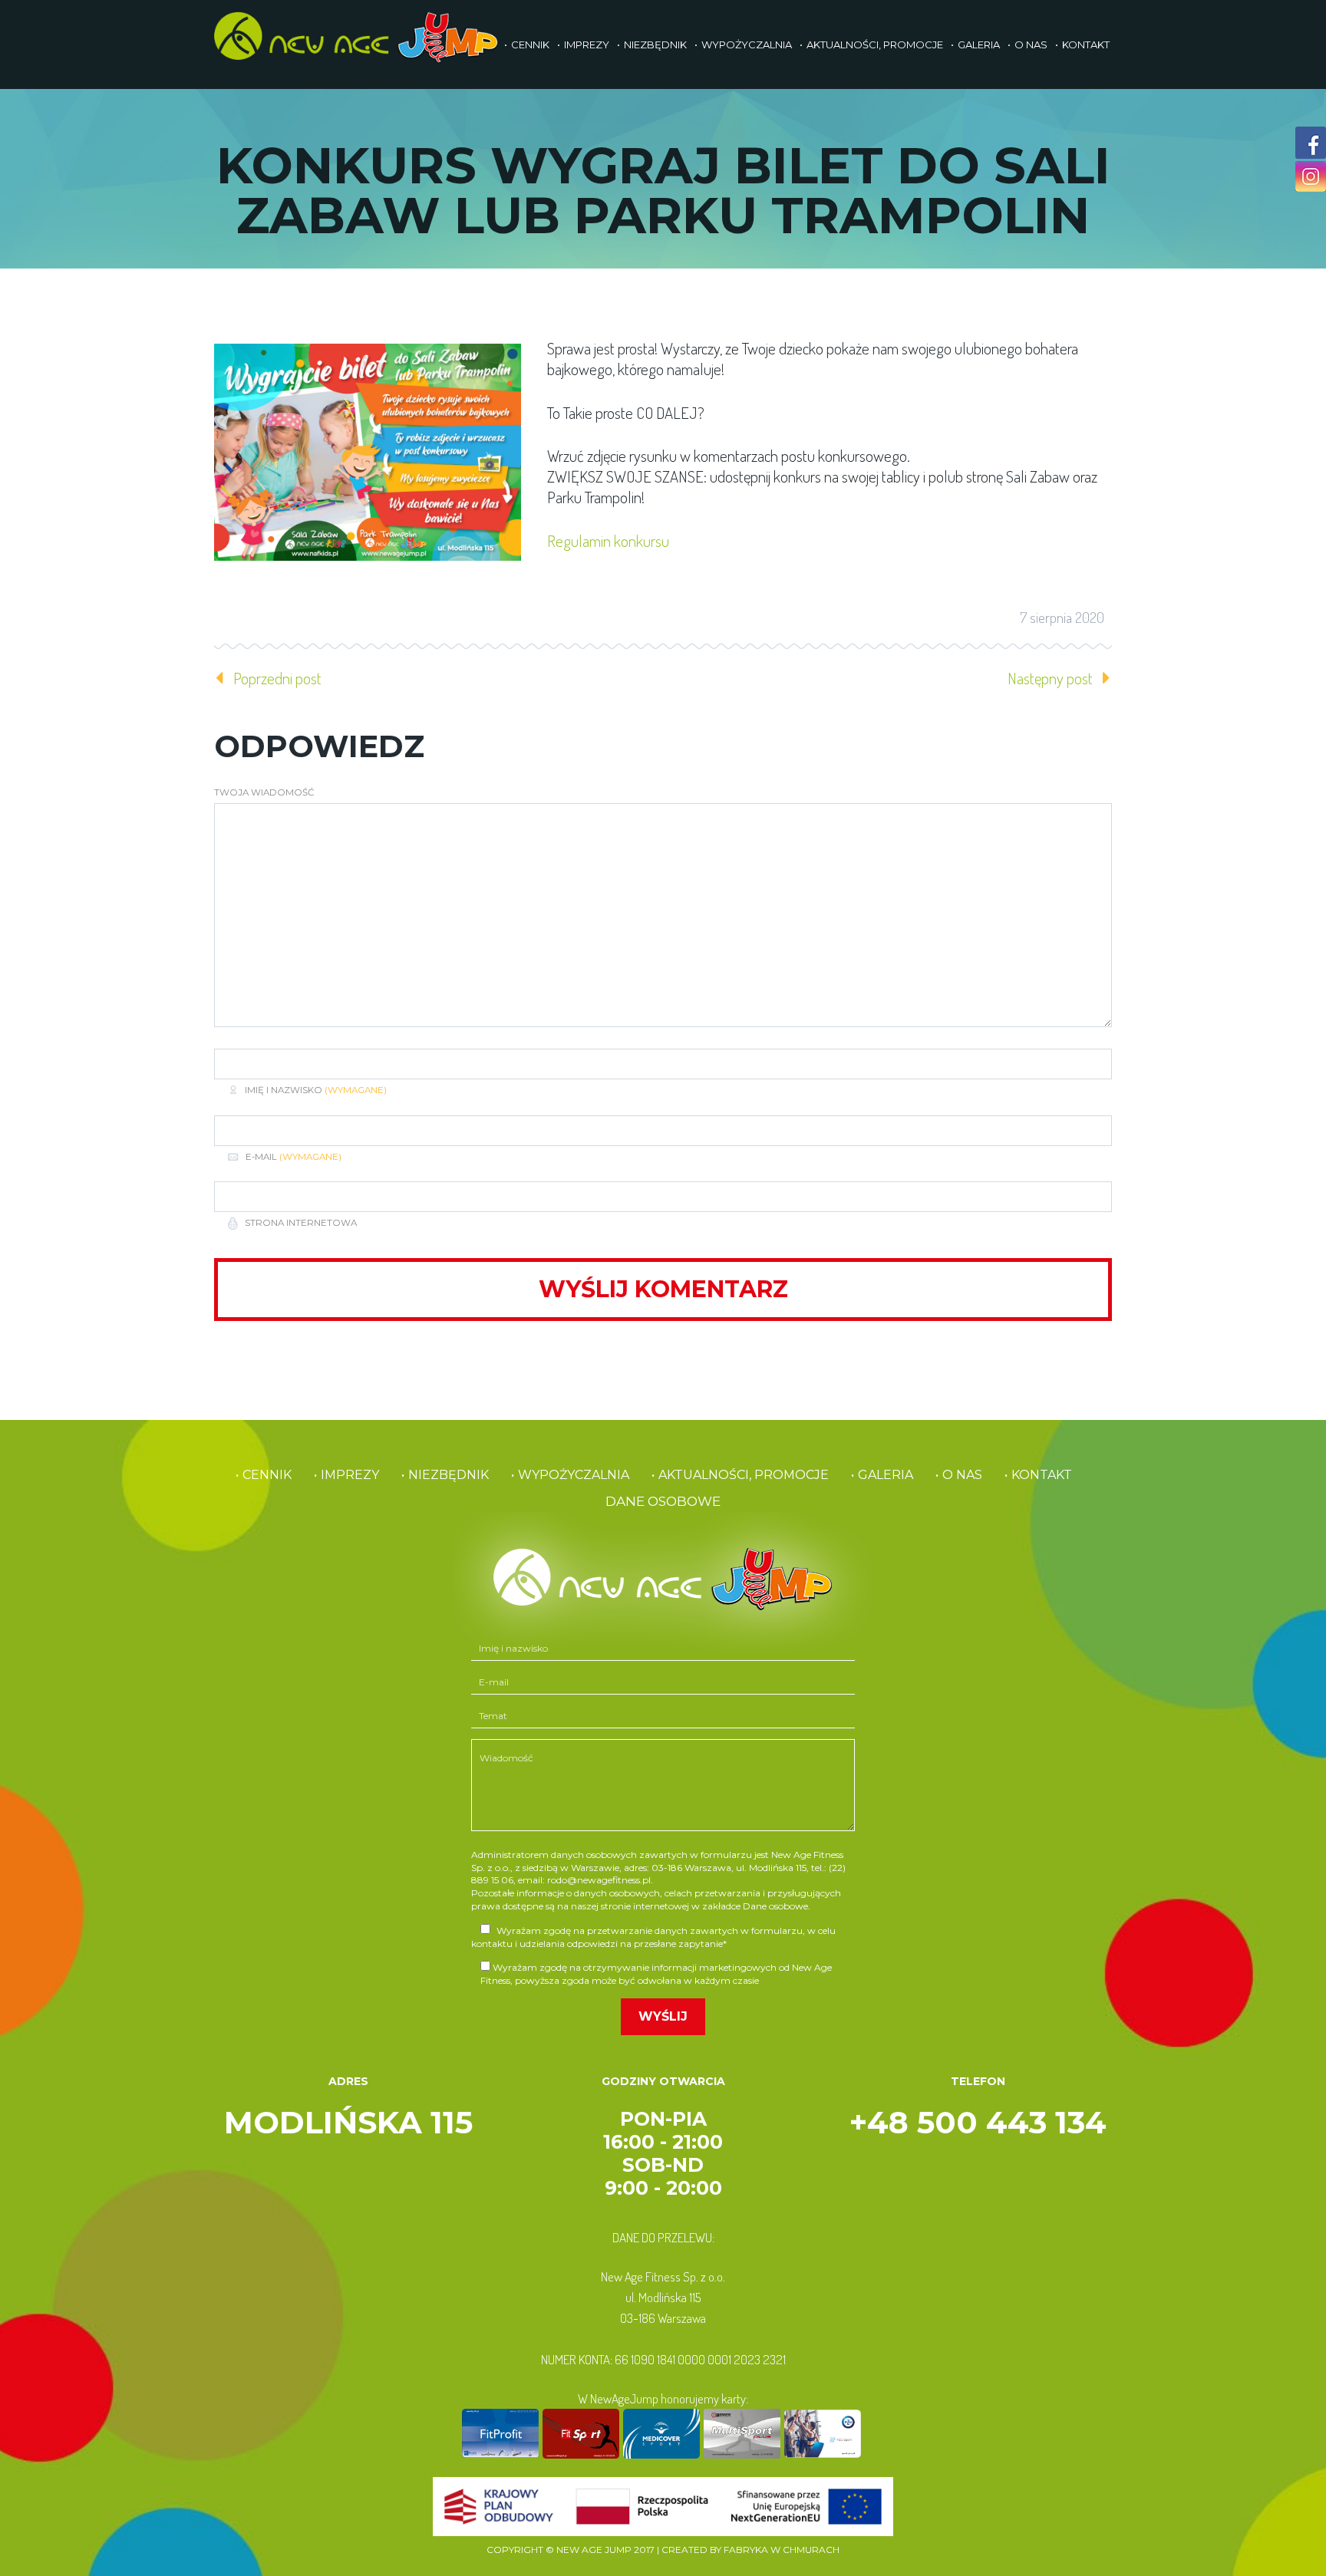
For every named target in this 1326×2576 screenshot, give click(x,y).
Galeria (979, 44)
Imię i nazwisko (316, 1090)
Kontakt (1086, 44)
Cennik (530, 44)
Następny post (1050, 678)
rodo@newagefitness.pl (599, 1880)
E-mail (294, 1157)
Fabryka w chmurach (782, 2550)
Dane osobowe (663, 1501)
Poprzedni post (277, 678)
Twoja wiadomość (264, 792)
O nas (1031, 44)
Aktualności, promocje (875, 44)
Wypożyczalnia (747, 44)
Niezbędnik (655, 44)
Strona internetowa (300, 1223)
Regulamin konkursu (608, 540)
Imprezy (587, 44)
